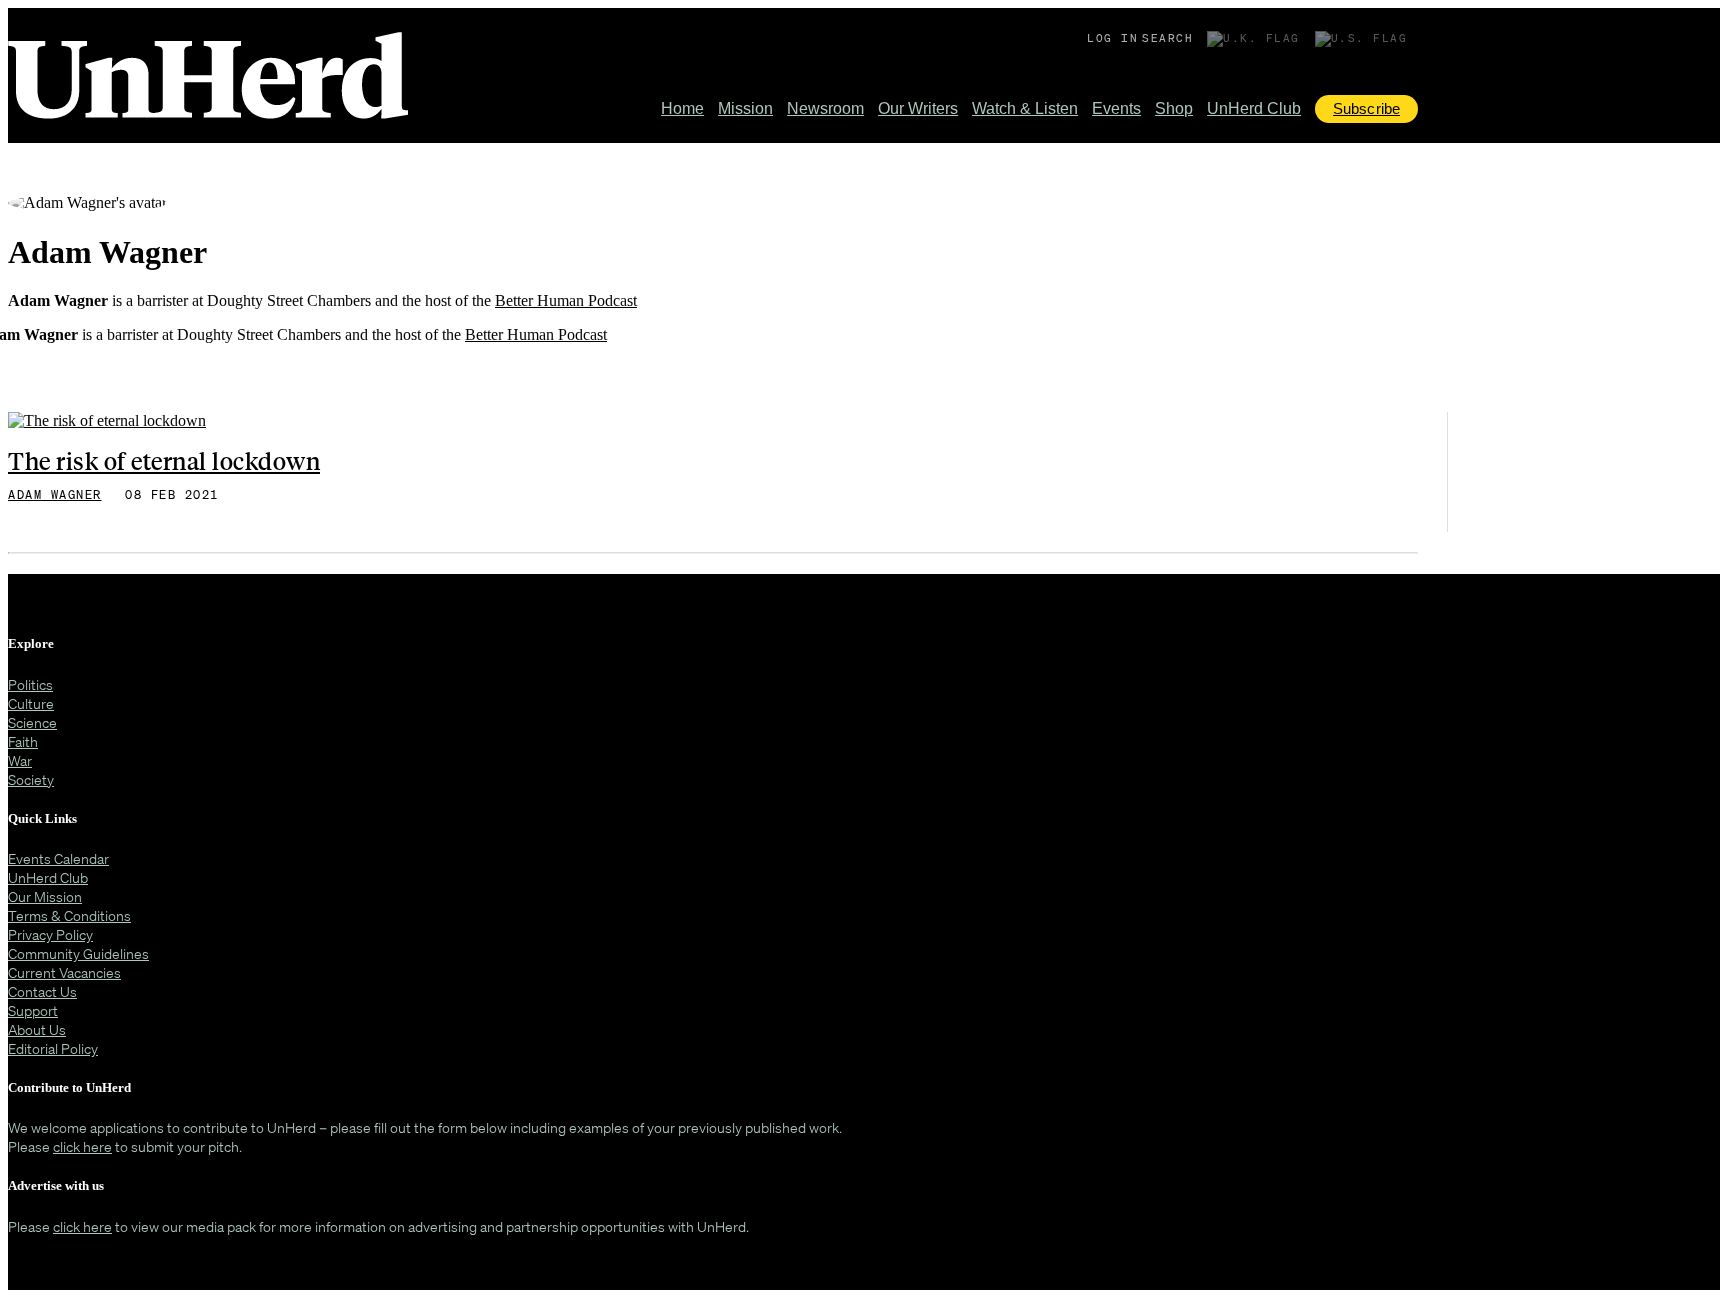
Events (1116, 108)
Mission (745, 108)
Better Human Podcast (566, 300)
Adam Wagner (55, 494)
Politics (30, 684)
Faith (23, 741)
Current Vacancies (64, 972)
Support (33, 1010)
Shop (1174, 108)
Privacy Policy (50, 934)
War (20, 760)
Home (682, 108)
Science (32, 722)
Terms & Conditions (69, 915)
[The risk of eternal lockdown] (107, 424)
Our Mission (45, 896)
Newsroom (825, 108)
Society (31, 779)
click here (82, 1146)
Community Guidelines (78, 953)
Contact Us (42, 991)
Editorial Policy (53, 1048)
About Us (37, 1029)
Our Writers (918, 108)
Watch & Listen (1025, 108)
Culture (31, 703)
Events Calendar (58, 858)
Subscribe (1366, 108)
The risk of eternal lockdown (164, 460)
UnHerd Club (1254, 108)
